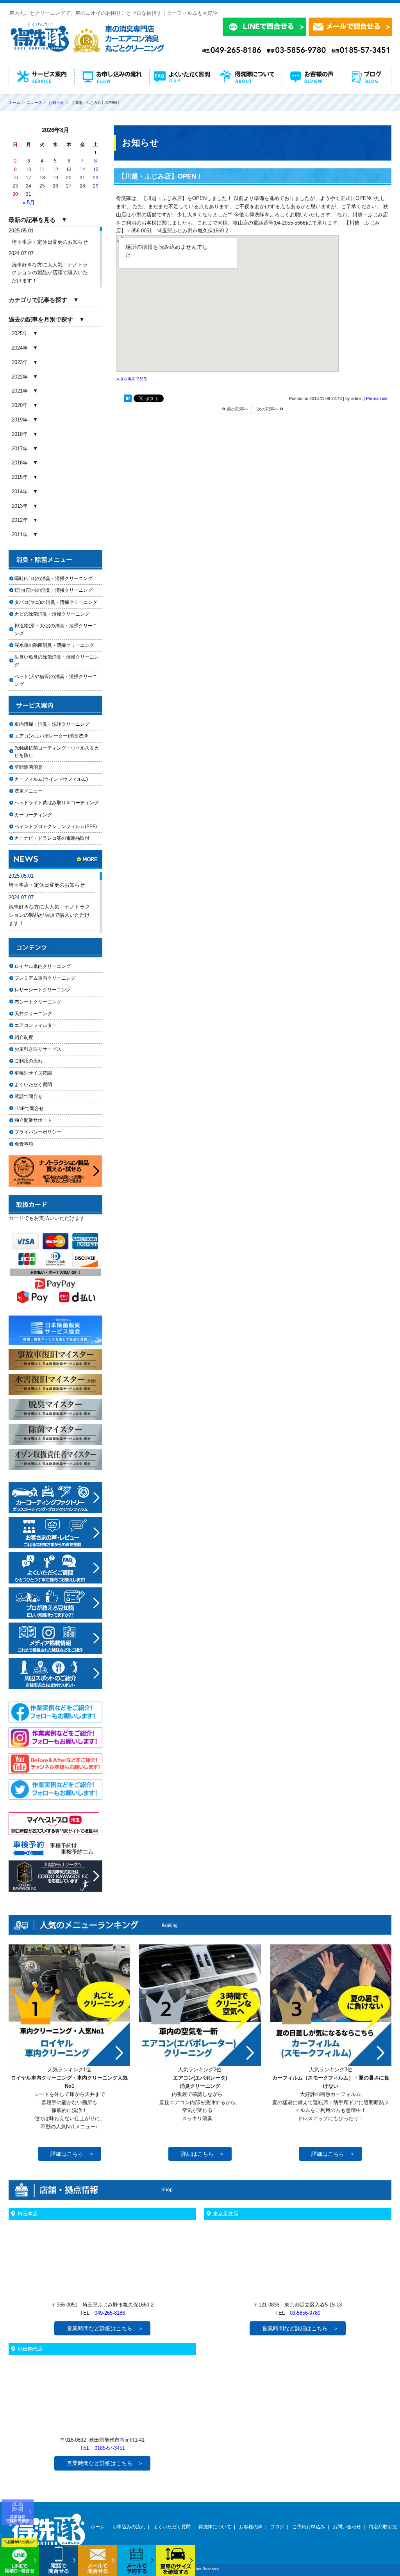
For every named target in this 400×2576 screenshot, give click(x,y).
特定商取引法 (383, 2527)
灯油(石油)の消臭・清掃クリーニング (54, 590)
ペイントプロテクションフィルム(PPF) (56, 827)
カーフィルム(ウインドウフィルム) (51, 779)
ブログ (277, 2527)
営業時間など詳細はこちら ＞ (105, 2328)
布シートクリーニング (43, 1002)
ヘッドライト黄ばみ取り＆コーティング (57, 803)
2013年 (20, 506)
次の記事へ (268, 409)
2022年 (20, 377)
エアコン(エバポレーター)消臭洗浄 (51, 736)
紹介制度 (24, 1037)
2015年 (20, 477)
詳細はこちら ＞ (72, 2154)
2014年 (20, 492)
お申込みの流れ (129, 2527)
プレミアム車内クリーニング (45, 978)
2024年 (20, 348)
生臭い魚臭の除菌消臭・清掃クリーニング (57, 661)
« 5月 (29, 203)
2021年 (20, 391)
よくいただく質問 (33, 1085)
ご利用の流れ (29, 1061)
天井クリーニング (43, 1014)
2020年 (20, 405)
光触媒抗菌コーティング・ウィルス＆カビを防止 (57, 752)
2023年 (20, 362)
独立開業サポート (33, 1120)
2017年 (20, 449)
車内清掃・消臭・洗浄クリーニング (52, 724)
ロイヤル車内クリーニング (43, 966)
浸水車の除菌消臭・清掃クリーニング (54, 645)
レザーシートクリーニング (43, 990)
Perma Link (377, 398)
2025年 (20, 333)
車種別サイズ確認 (33, 1073)
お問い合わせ (347, 2527)
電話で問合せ (31, 1096)
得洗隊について (215, 2527)
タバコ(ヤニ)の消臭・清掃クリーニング (56, 602)
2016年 (20, 463)
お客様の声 (251, 2527)
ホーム (98, 2527)
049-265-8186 (110, 2313)
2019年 (20, 420)
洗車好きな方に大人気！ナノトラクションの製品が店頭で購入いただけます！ (50, 273)
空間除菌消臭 (29, 767)
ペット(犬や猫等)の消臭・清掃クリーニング (56, 680)
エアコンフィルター (43, 1025)
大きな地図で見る (132, 379)
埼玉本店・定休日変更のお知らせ (50, 242)
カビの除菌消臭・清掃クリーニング (54, 614)
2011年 (20, 535)
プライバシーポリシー (38, 1132)
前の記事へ (237, 409)
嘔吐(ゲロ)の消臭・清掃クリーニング (54, 578)
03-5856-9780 (305, 2313)
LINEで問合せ (31, 1109)
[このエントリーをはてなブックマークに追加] (128, 400)
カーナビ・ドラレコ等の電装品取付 (52, 838)
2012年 (20, 520)
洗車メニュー (29, 791)
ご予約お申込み (309, 2527)
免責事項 (24, 1144)
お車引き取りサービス (43, 1049)
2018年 (20, 434)
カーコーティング (33, 815)
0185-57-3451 (110, 2448)
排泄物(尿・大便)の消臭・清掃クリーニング (56, 629)
